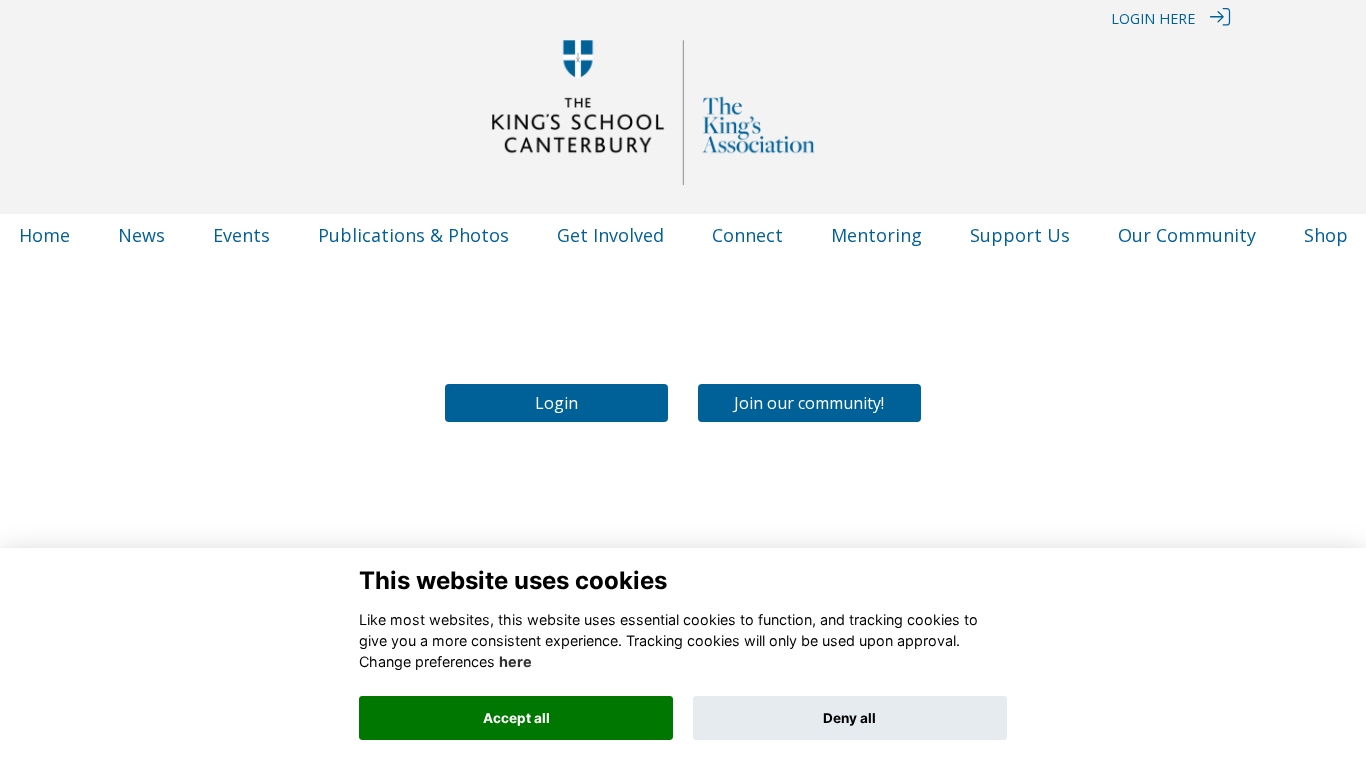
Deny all (849, 718)
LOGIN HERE (1153, 18)
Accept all (516, 718)
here (515, 662)
